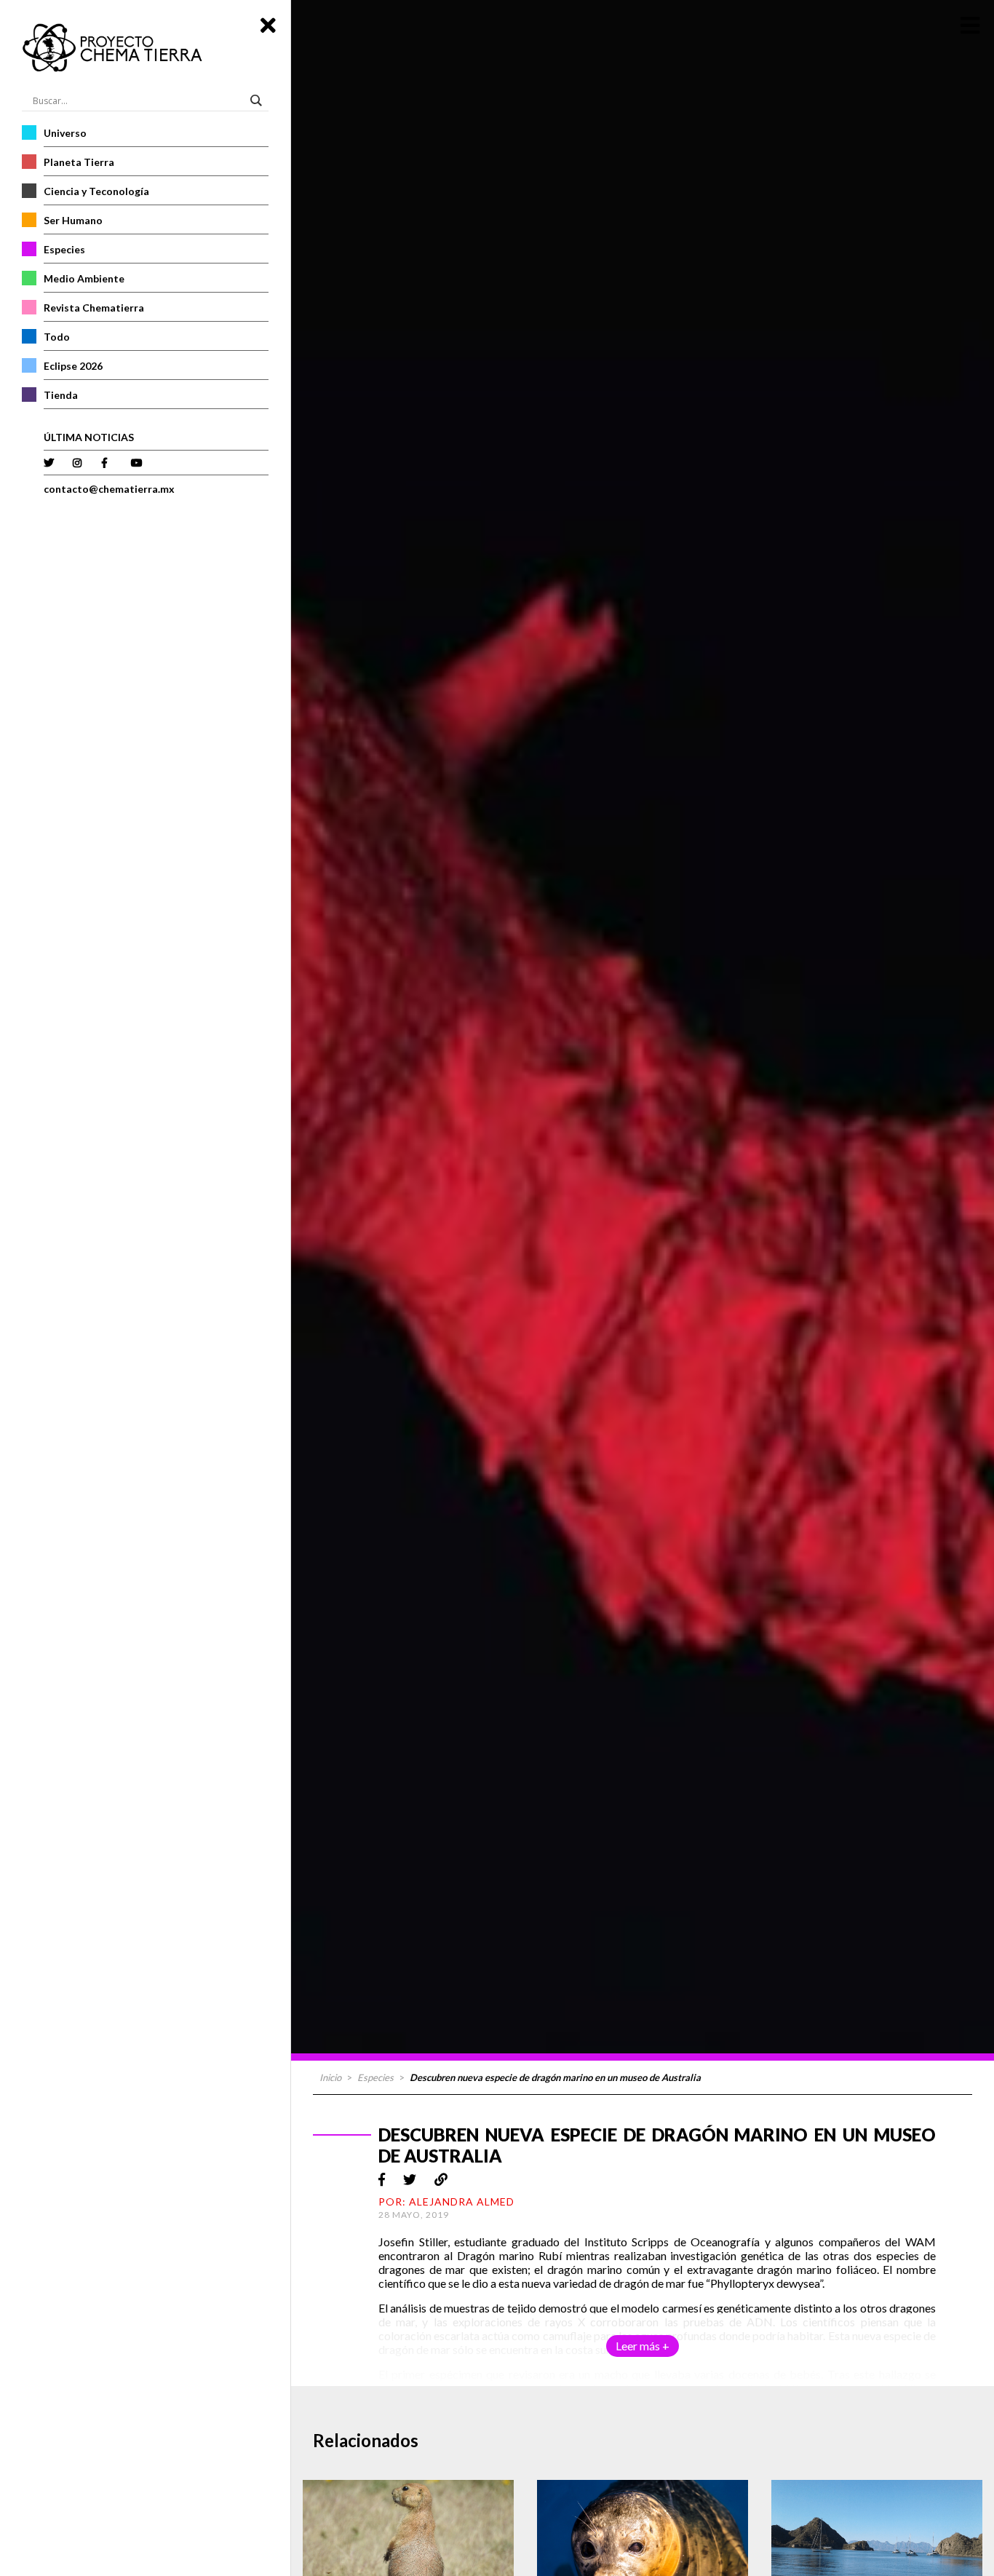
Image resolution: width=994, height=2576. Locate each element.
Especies (64, 249)
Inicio (330, 2077)
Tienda (61, 395)
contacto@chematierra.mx (109, 489)
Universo (65, 133)
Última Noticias (89, 437)
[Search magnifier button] (258, 100)
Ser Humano (73, 220)
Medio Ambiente (84, 278)
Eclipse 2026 (73, 366)
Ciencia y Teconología (96, 191)
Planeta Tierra (79, 162)
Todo (57, 337)
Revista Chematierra (94, 308)
